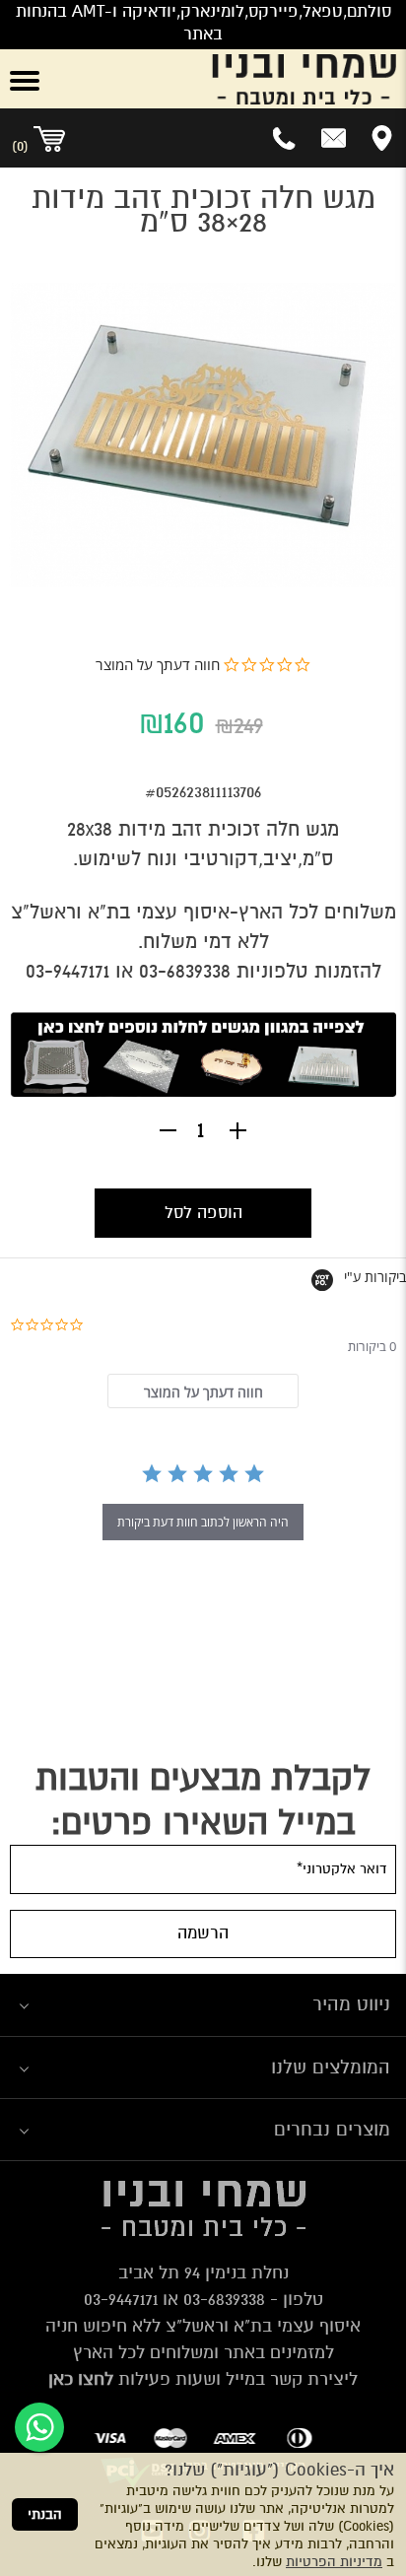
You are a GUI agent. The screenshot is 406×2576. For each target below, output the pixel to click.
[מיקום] (382, 138)
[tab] (203, 1391)
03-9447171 (121, 2299)
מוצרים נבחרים (332, 2129)
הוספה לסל (203, 1213)
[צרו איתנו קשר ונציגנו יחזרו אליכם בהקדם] (334, 138)
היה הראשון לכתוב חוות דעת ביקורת (203, 1522)
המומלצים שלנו (331, 2067)
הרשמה (203, 1933)
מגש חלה (303, 829)
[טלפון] (285, 138)
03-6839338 (224, 2299)
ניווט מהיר (351, 2004)
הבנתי (45, 2514)
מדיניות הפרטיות (334, 2562)
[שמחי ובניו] (237, 79)
